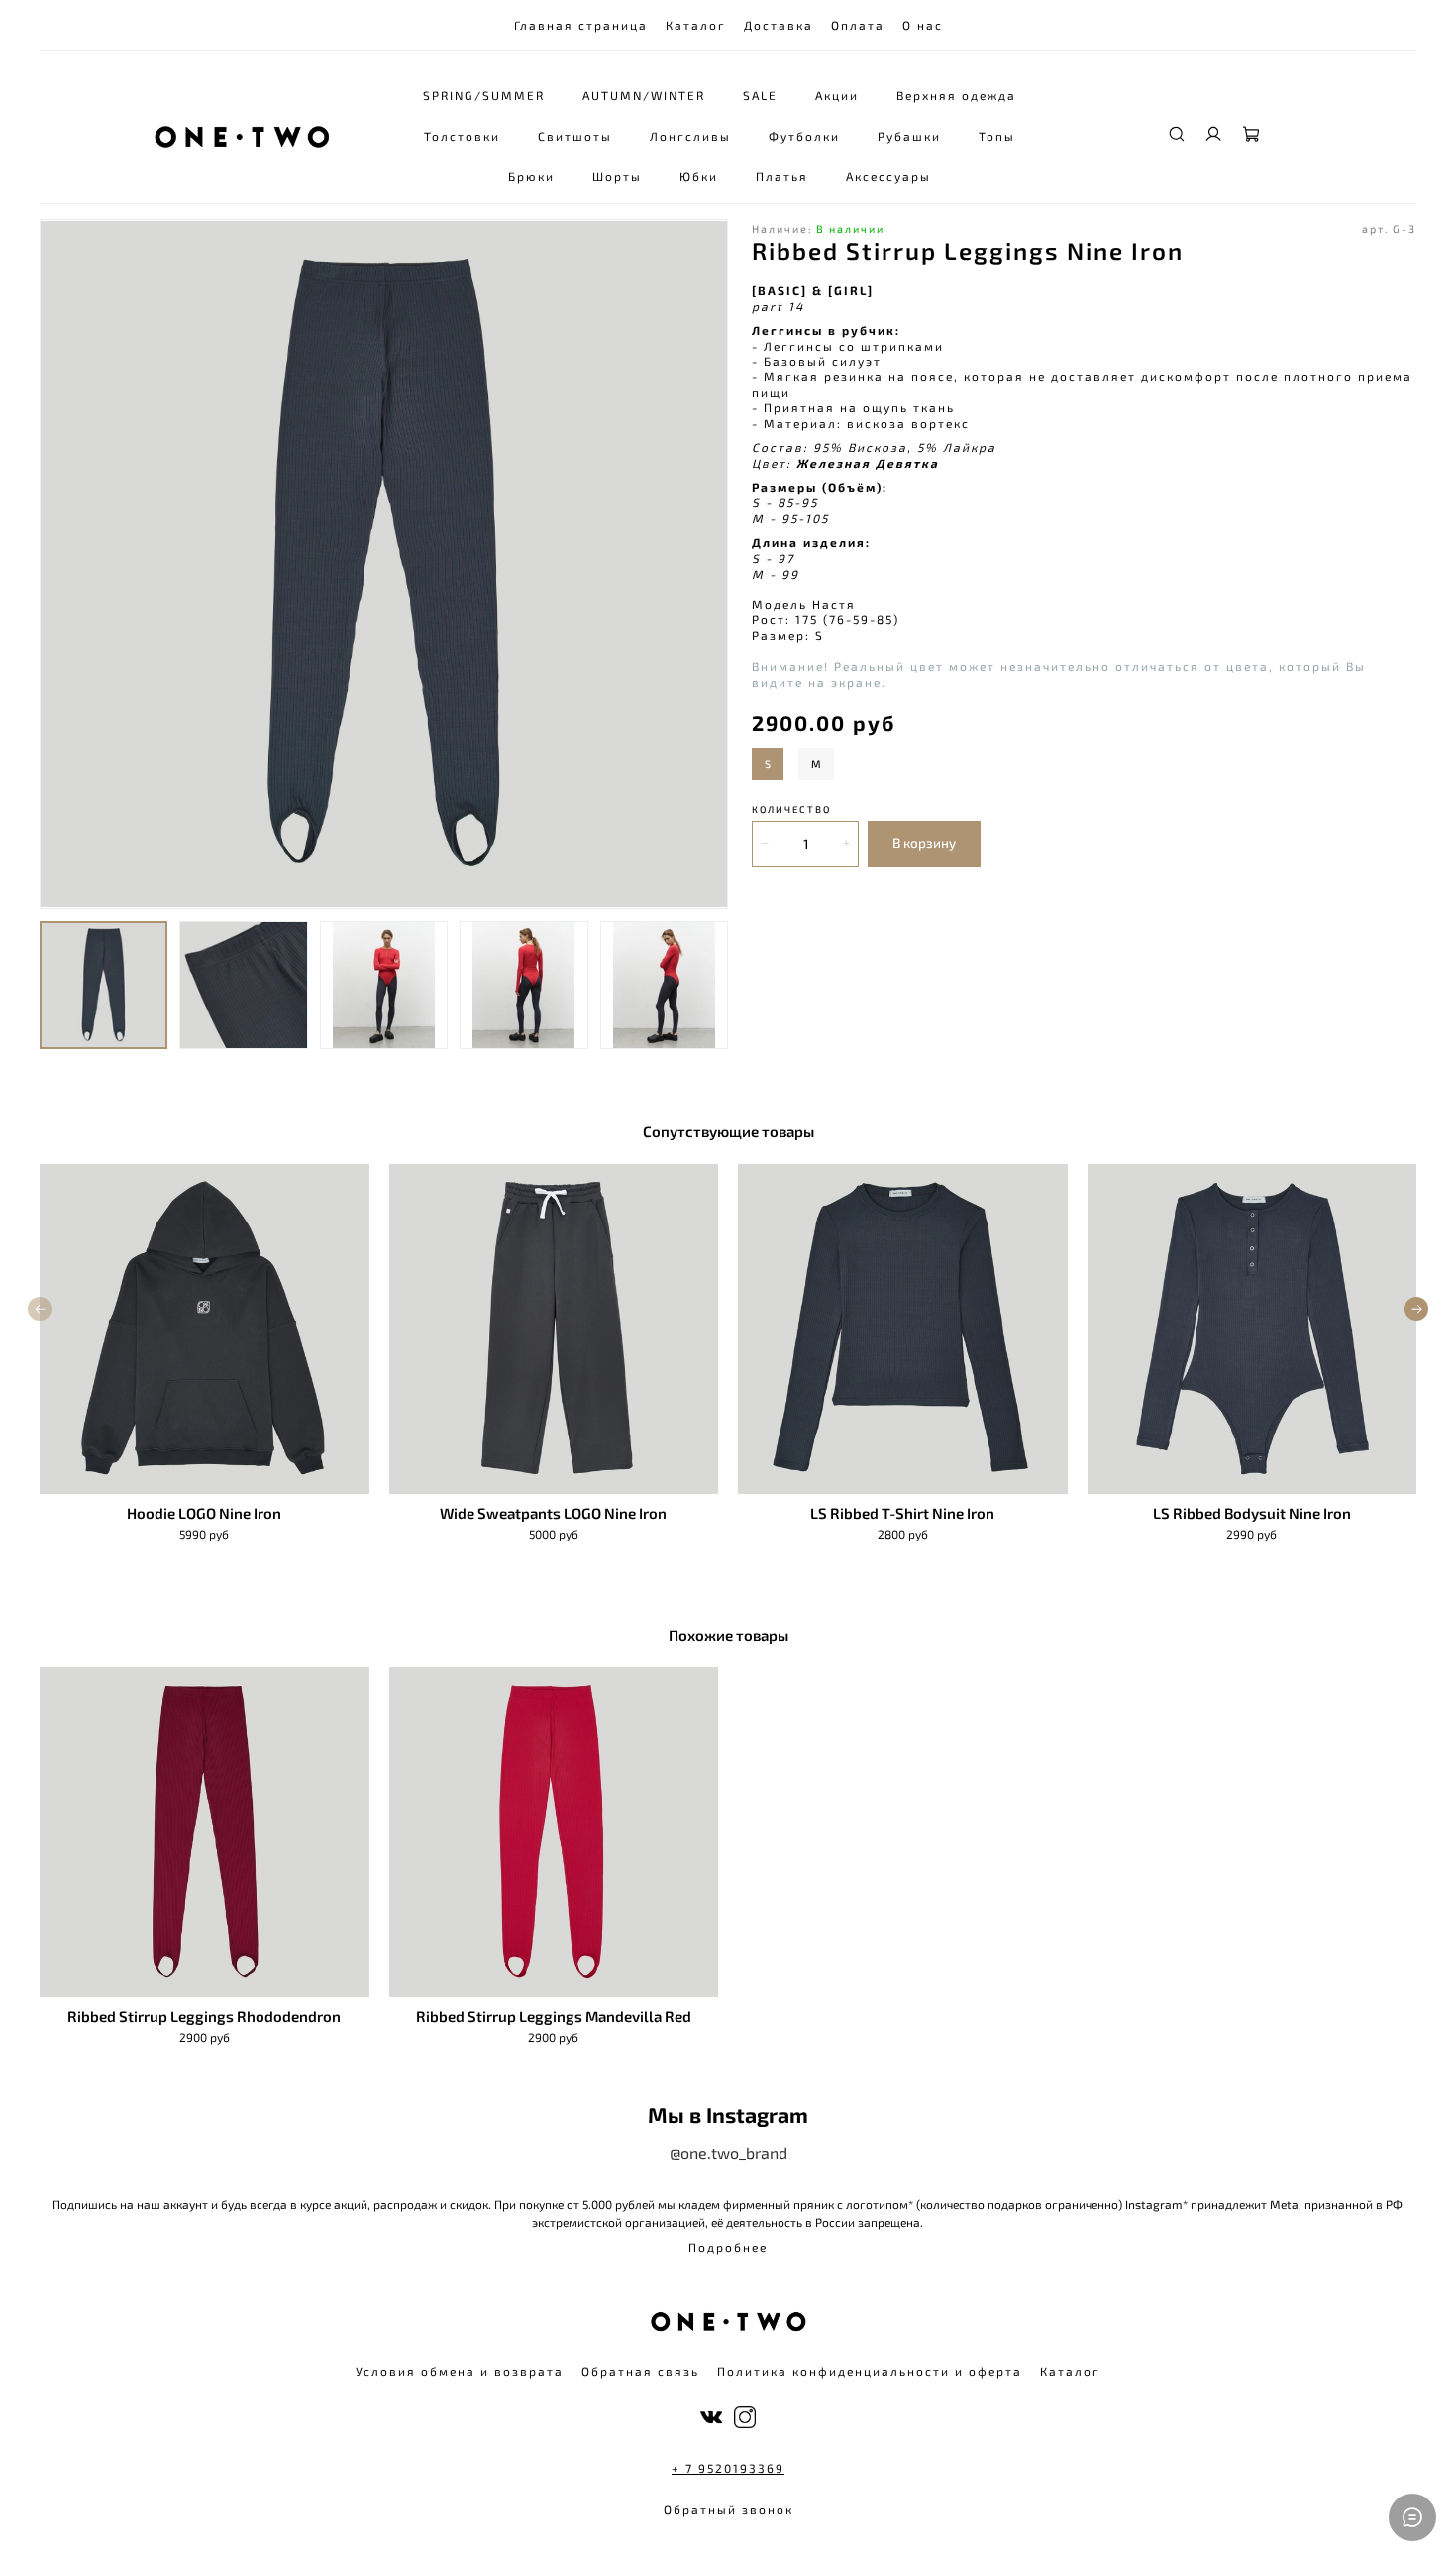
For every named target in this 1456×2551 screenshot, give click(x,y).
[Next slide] (704, 565)
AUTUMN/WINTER (644, 95)
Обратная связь (640, 2371)
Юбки (699, 176)
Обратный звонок (728, 2509)
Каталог (696, 25)
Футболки (804, 136)
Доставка (779, 25)
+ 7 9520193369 (728, 2468)
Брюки (531, 176)
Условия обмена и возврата (460, 2371)
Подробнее (728, 2247)
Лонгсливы (690, 136)
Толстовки (462, 136)
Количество (791, 810)
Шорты (617, 176)
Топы (997, 136)
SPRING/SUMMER (484, 95)
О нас (923, 25)
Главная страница (581, 25)
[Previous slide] (63, 565)
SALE (760, 95)
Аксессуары (888, 176)
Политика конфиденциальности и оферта (870, 2371)
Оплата (858, 25)
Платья (782, 176)
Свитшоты (575, 136)
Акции (837, 95)
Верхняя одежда (956, 95)
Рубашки (909, 136)
